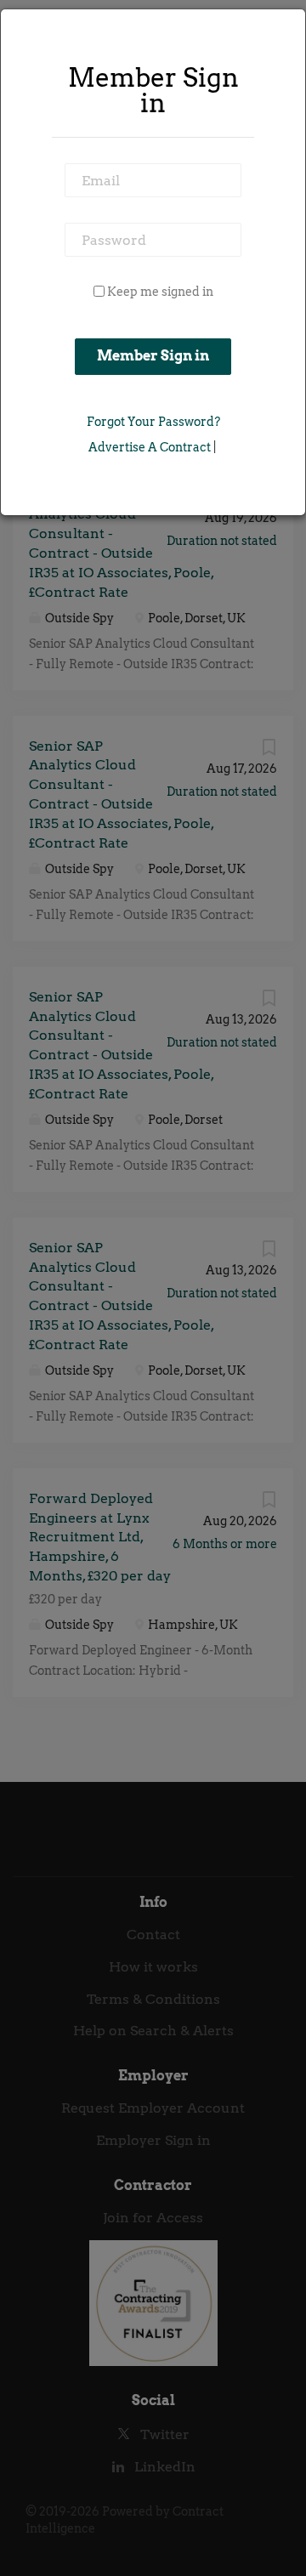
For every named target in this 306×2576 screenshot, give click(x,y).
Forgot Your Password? (153, 422)
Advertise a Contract (150, 447)
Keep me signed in (160, 292)
